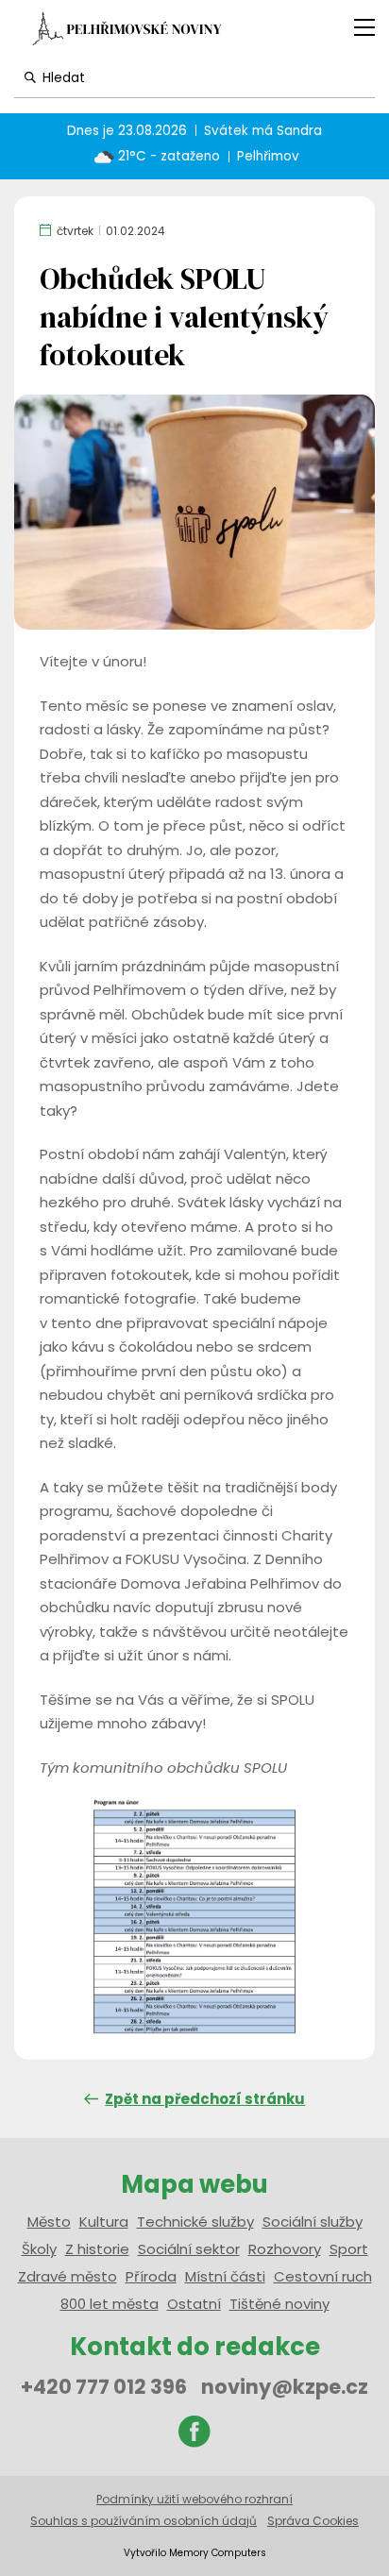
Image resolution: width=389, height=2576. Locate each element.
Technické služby (195, 2222)
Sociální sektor (189, 2249)
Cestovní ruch (323, 2276)
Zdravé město (68, 2276)
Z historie (97, 2249)
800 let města (110, 2304)
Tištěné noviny (279, 2304)
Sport (349, 2249)
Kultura (104, 2222)
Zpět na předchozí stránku (205, 2099)
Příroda (151, 2276)
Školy (39, 2249)
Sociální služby (313, 2222)
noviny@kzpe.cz (285, 2387)
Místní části (225, 2276)
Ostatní (194, 2304)
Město (49, 2222)
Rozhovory (285, 2249)
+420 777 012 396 (104, 2387)
